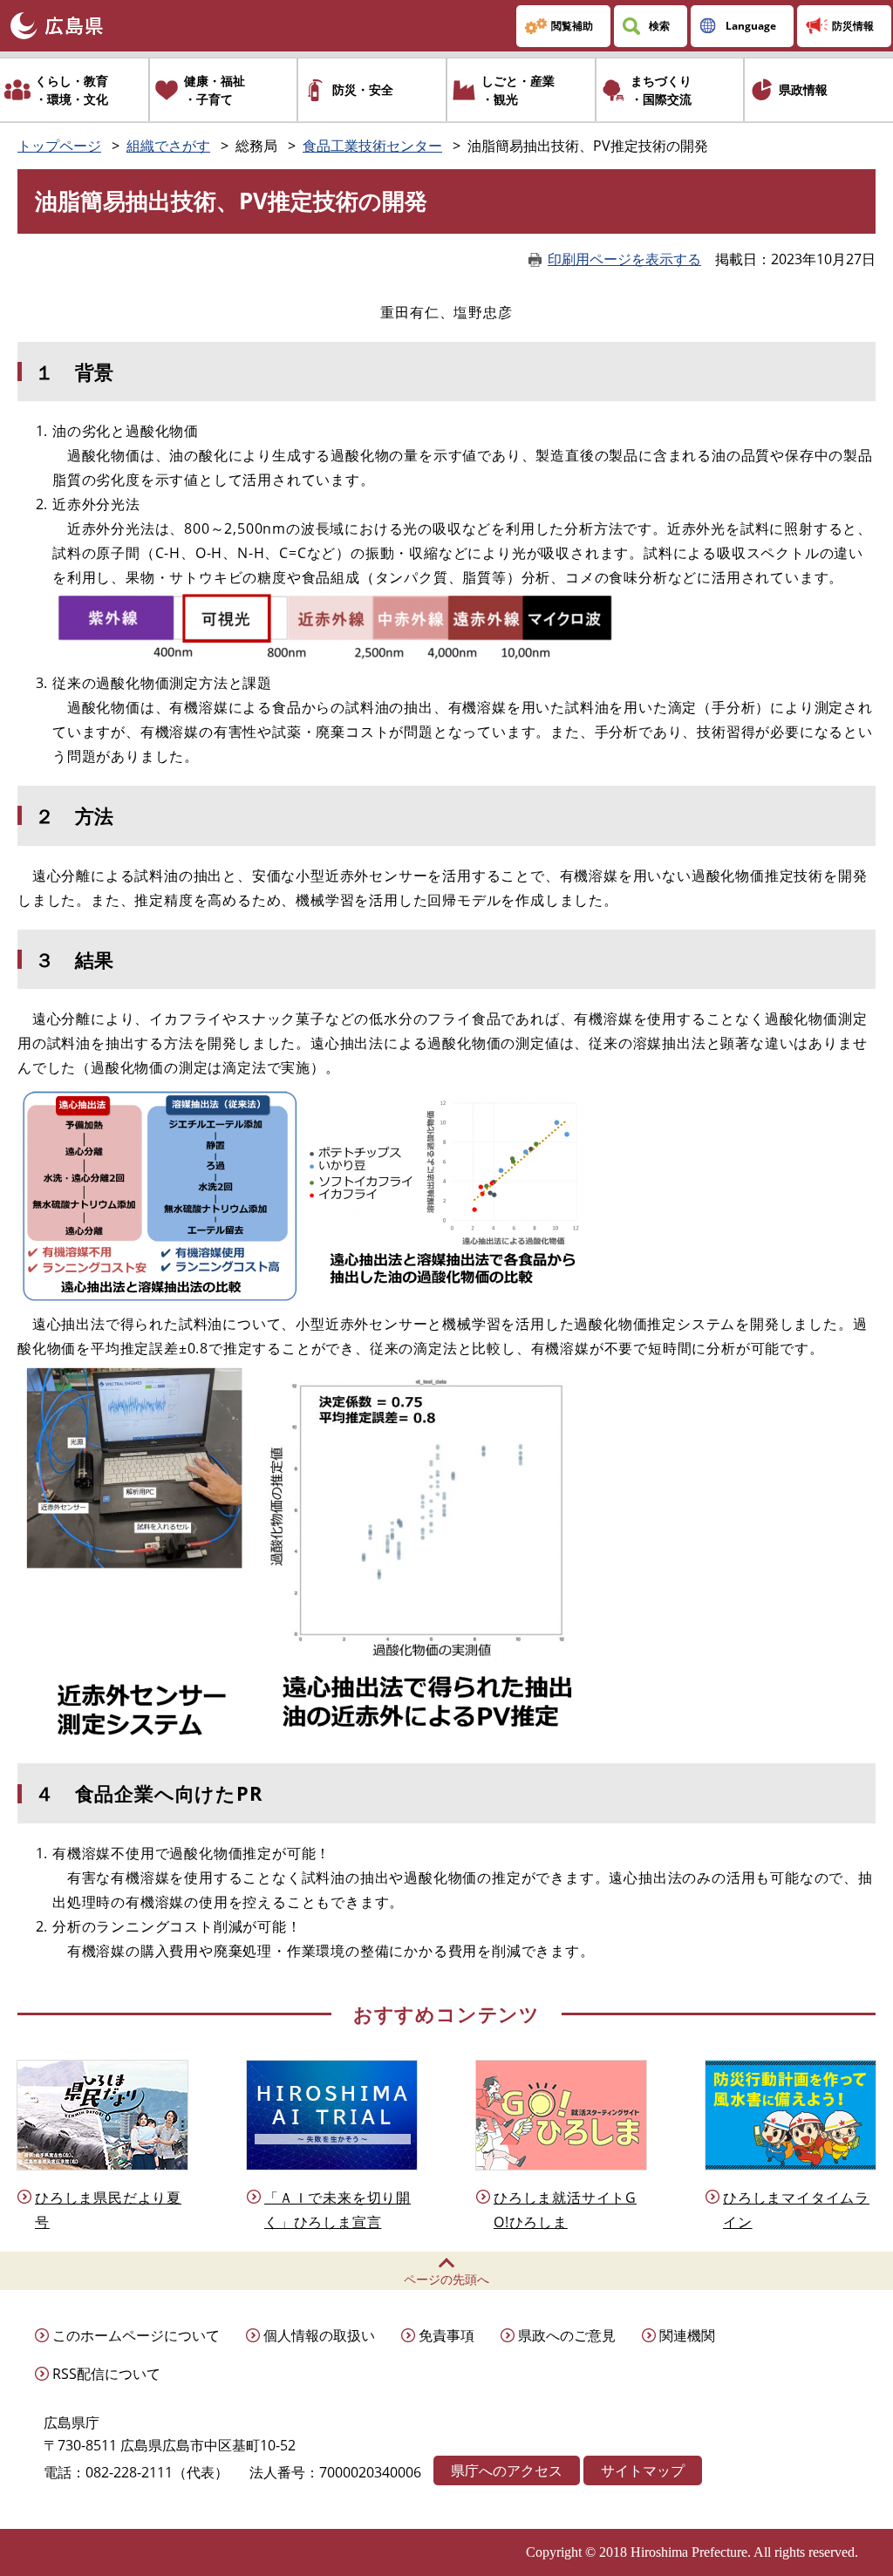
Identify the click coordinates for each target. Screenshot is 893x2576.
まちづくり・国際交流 (661, 90)
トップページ (59, 146)
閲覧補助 (572, 26)
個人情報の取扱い (319, 2335)
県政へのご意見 (567, 2335)
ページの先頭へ (446, 2279)
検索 (659, 26)
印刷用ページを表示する (624, 259)
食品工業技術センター (372, 146)
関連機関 (687, 2335)
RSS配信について (106, 2374)
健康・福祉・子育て (215, 90)
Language (751, 26)
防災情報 (853, 26)
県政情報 (803, 89)
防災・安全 (363, 89)
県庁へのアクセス (507, 2470)
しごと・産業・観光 (518, 90)
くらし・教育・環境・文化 (72, 90)
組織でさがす (168, 146)
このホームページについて (136, 2335)
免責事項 (446, 2335)
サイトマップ (643, 2470)
